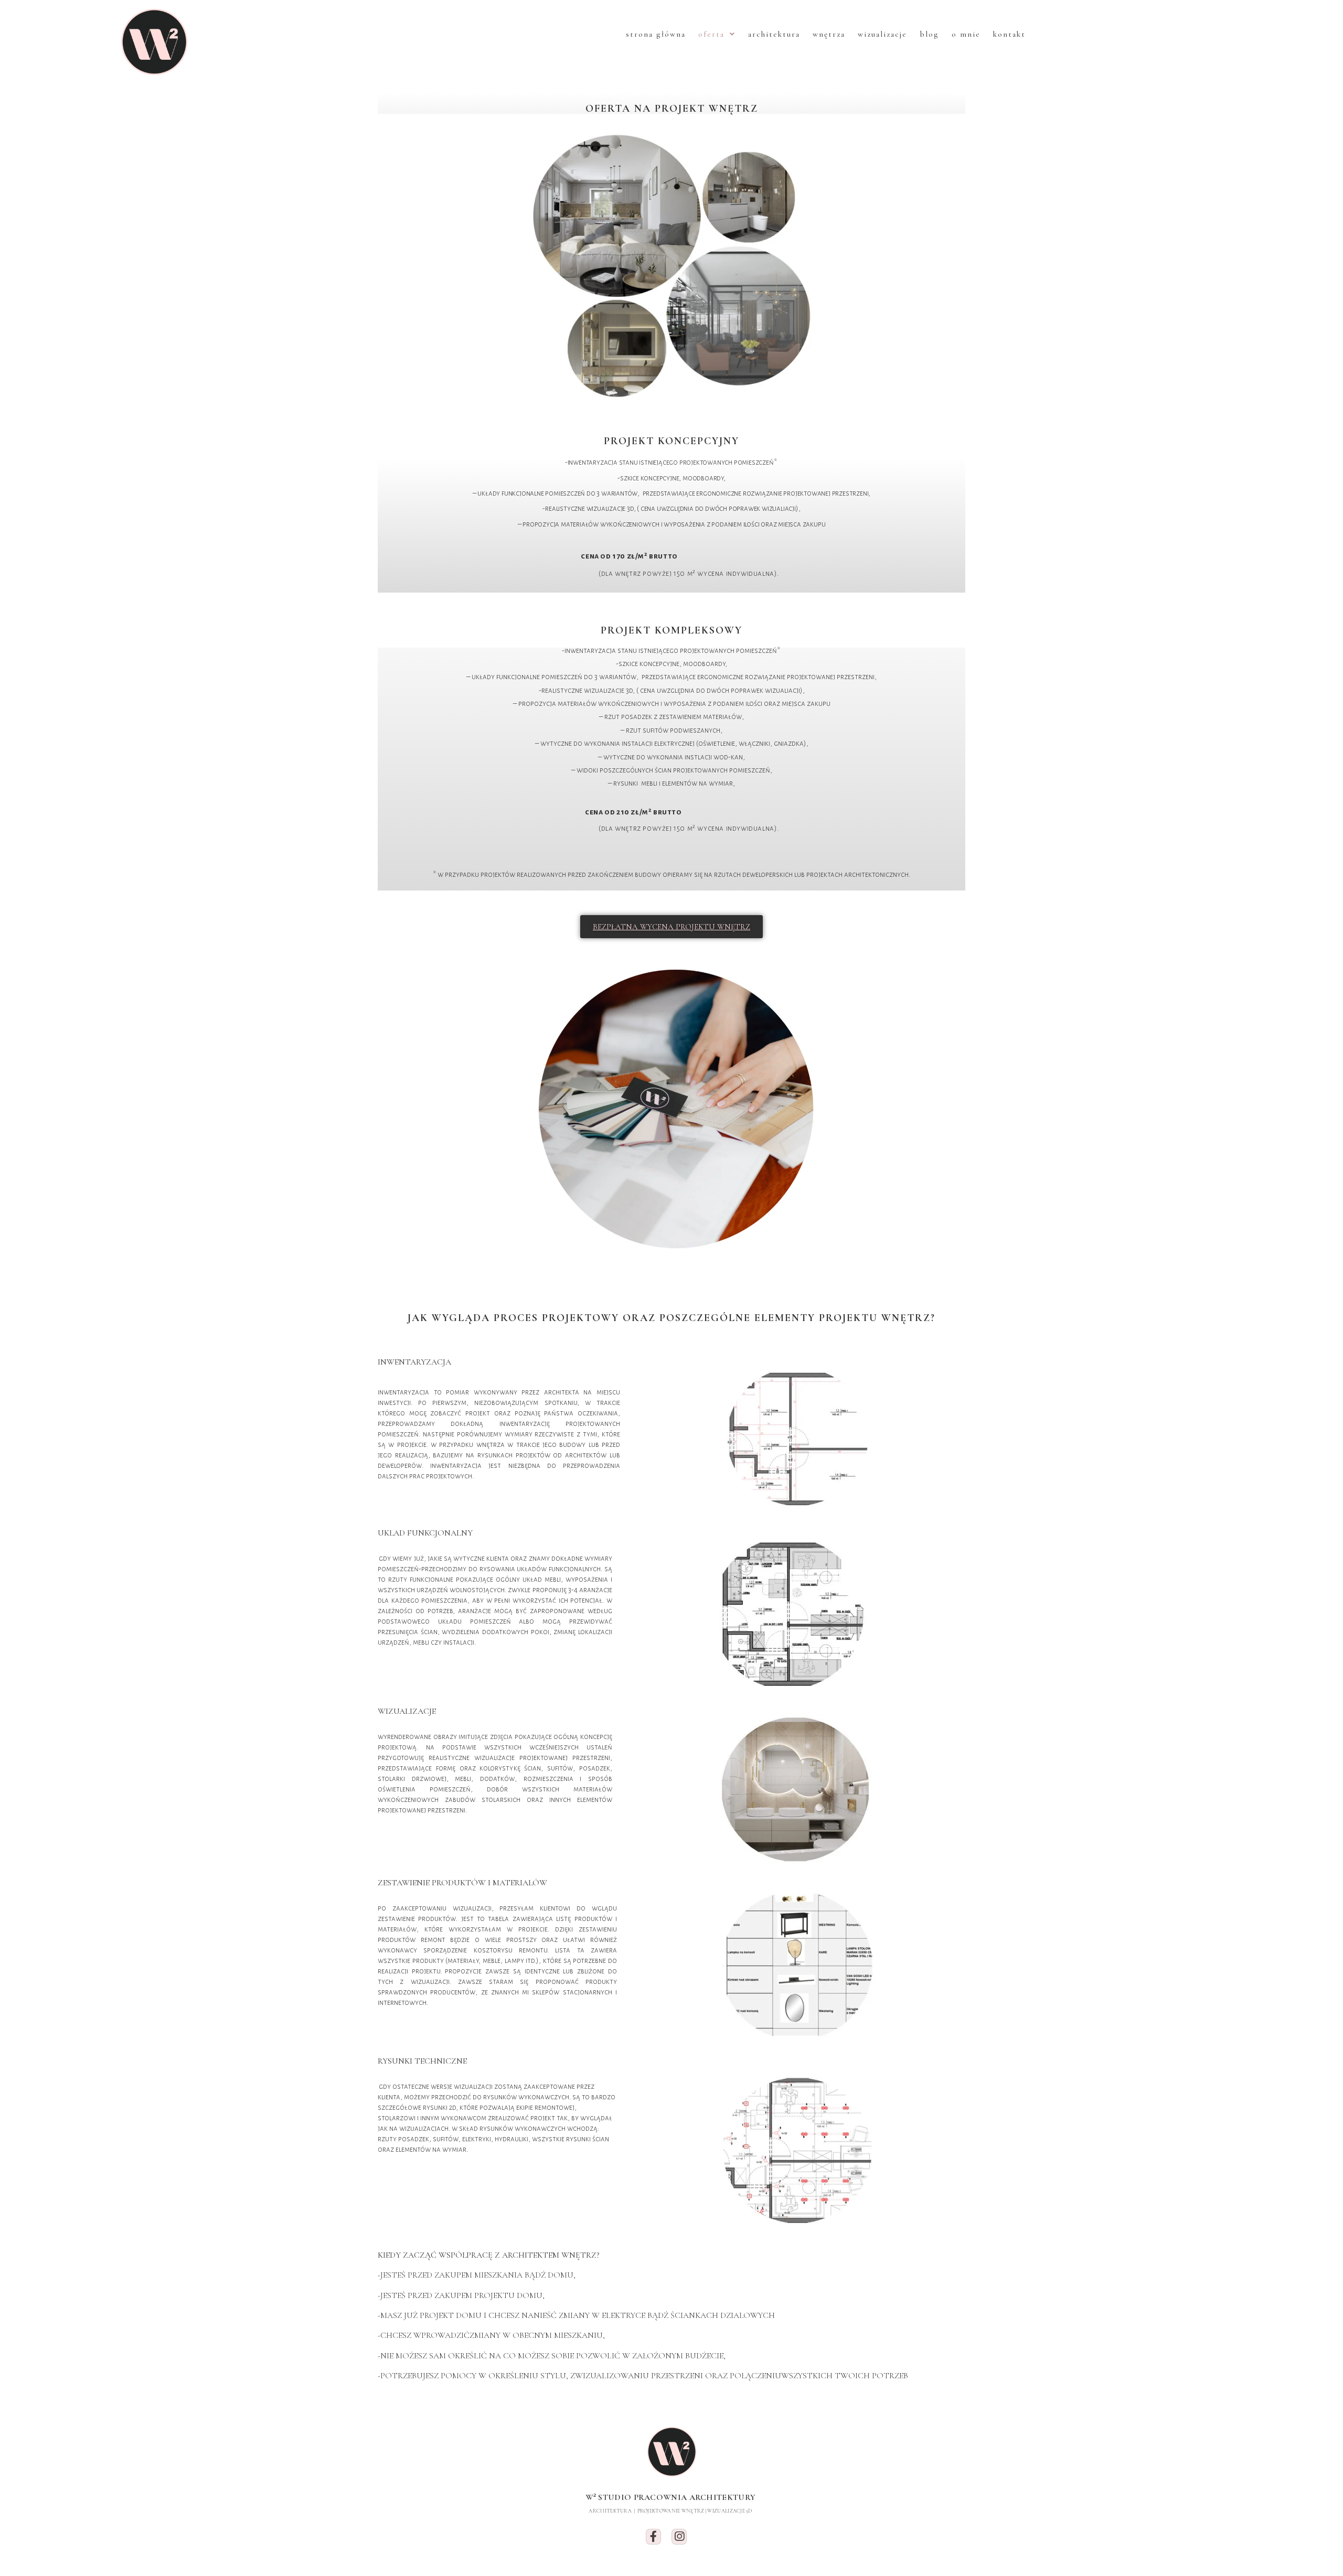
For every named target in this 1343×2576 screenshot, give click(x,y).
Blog (929, 34)
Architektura (774, 34)
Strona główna (656, 34)
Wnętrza (829, 34)
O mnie (966, 34)
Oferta (711, 34)
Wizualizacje (882, 34)
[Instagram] (679, 2536)
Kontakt (1009, 34)
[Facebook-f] (653, 2536)
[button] (671, 927)
